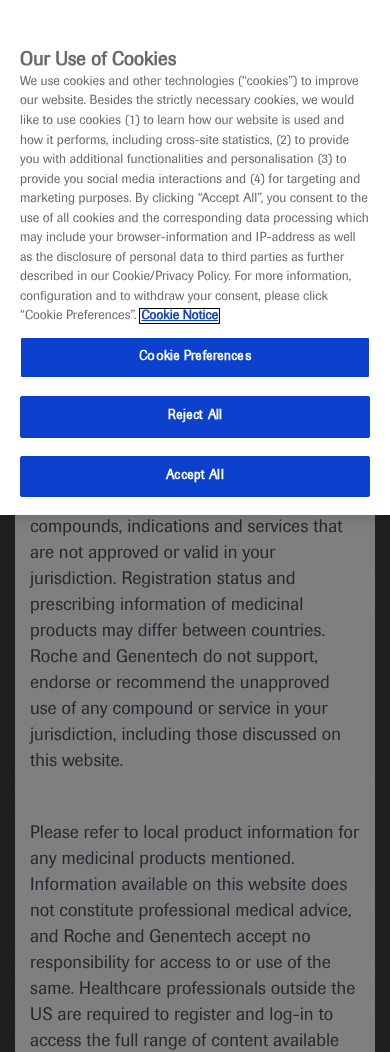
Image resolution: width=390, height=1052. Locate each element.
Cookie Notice (179, 316)
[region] (195, 257)
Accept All (194, 476)
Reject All (195, 416)
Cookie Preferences (194, 357)
